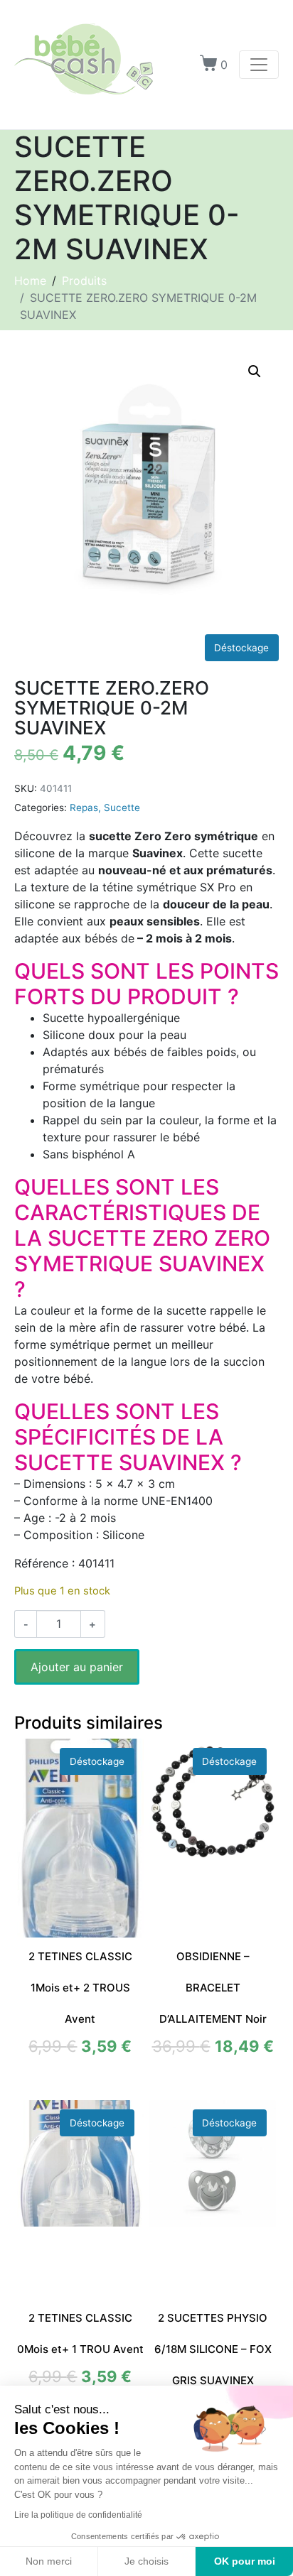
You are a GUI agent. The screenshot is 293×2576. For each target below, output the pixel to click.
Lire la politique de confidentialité (78, 2515)
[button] (255, 371)
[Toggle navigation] (259, 65)
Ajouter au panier (77, 1667)
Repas (84, 808)
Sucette (122, 808)
